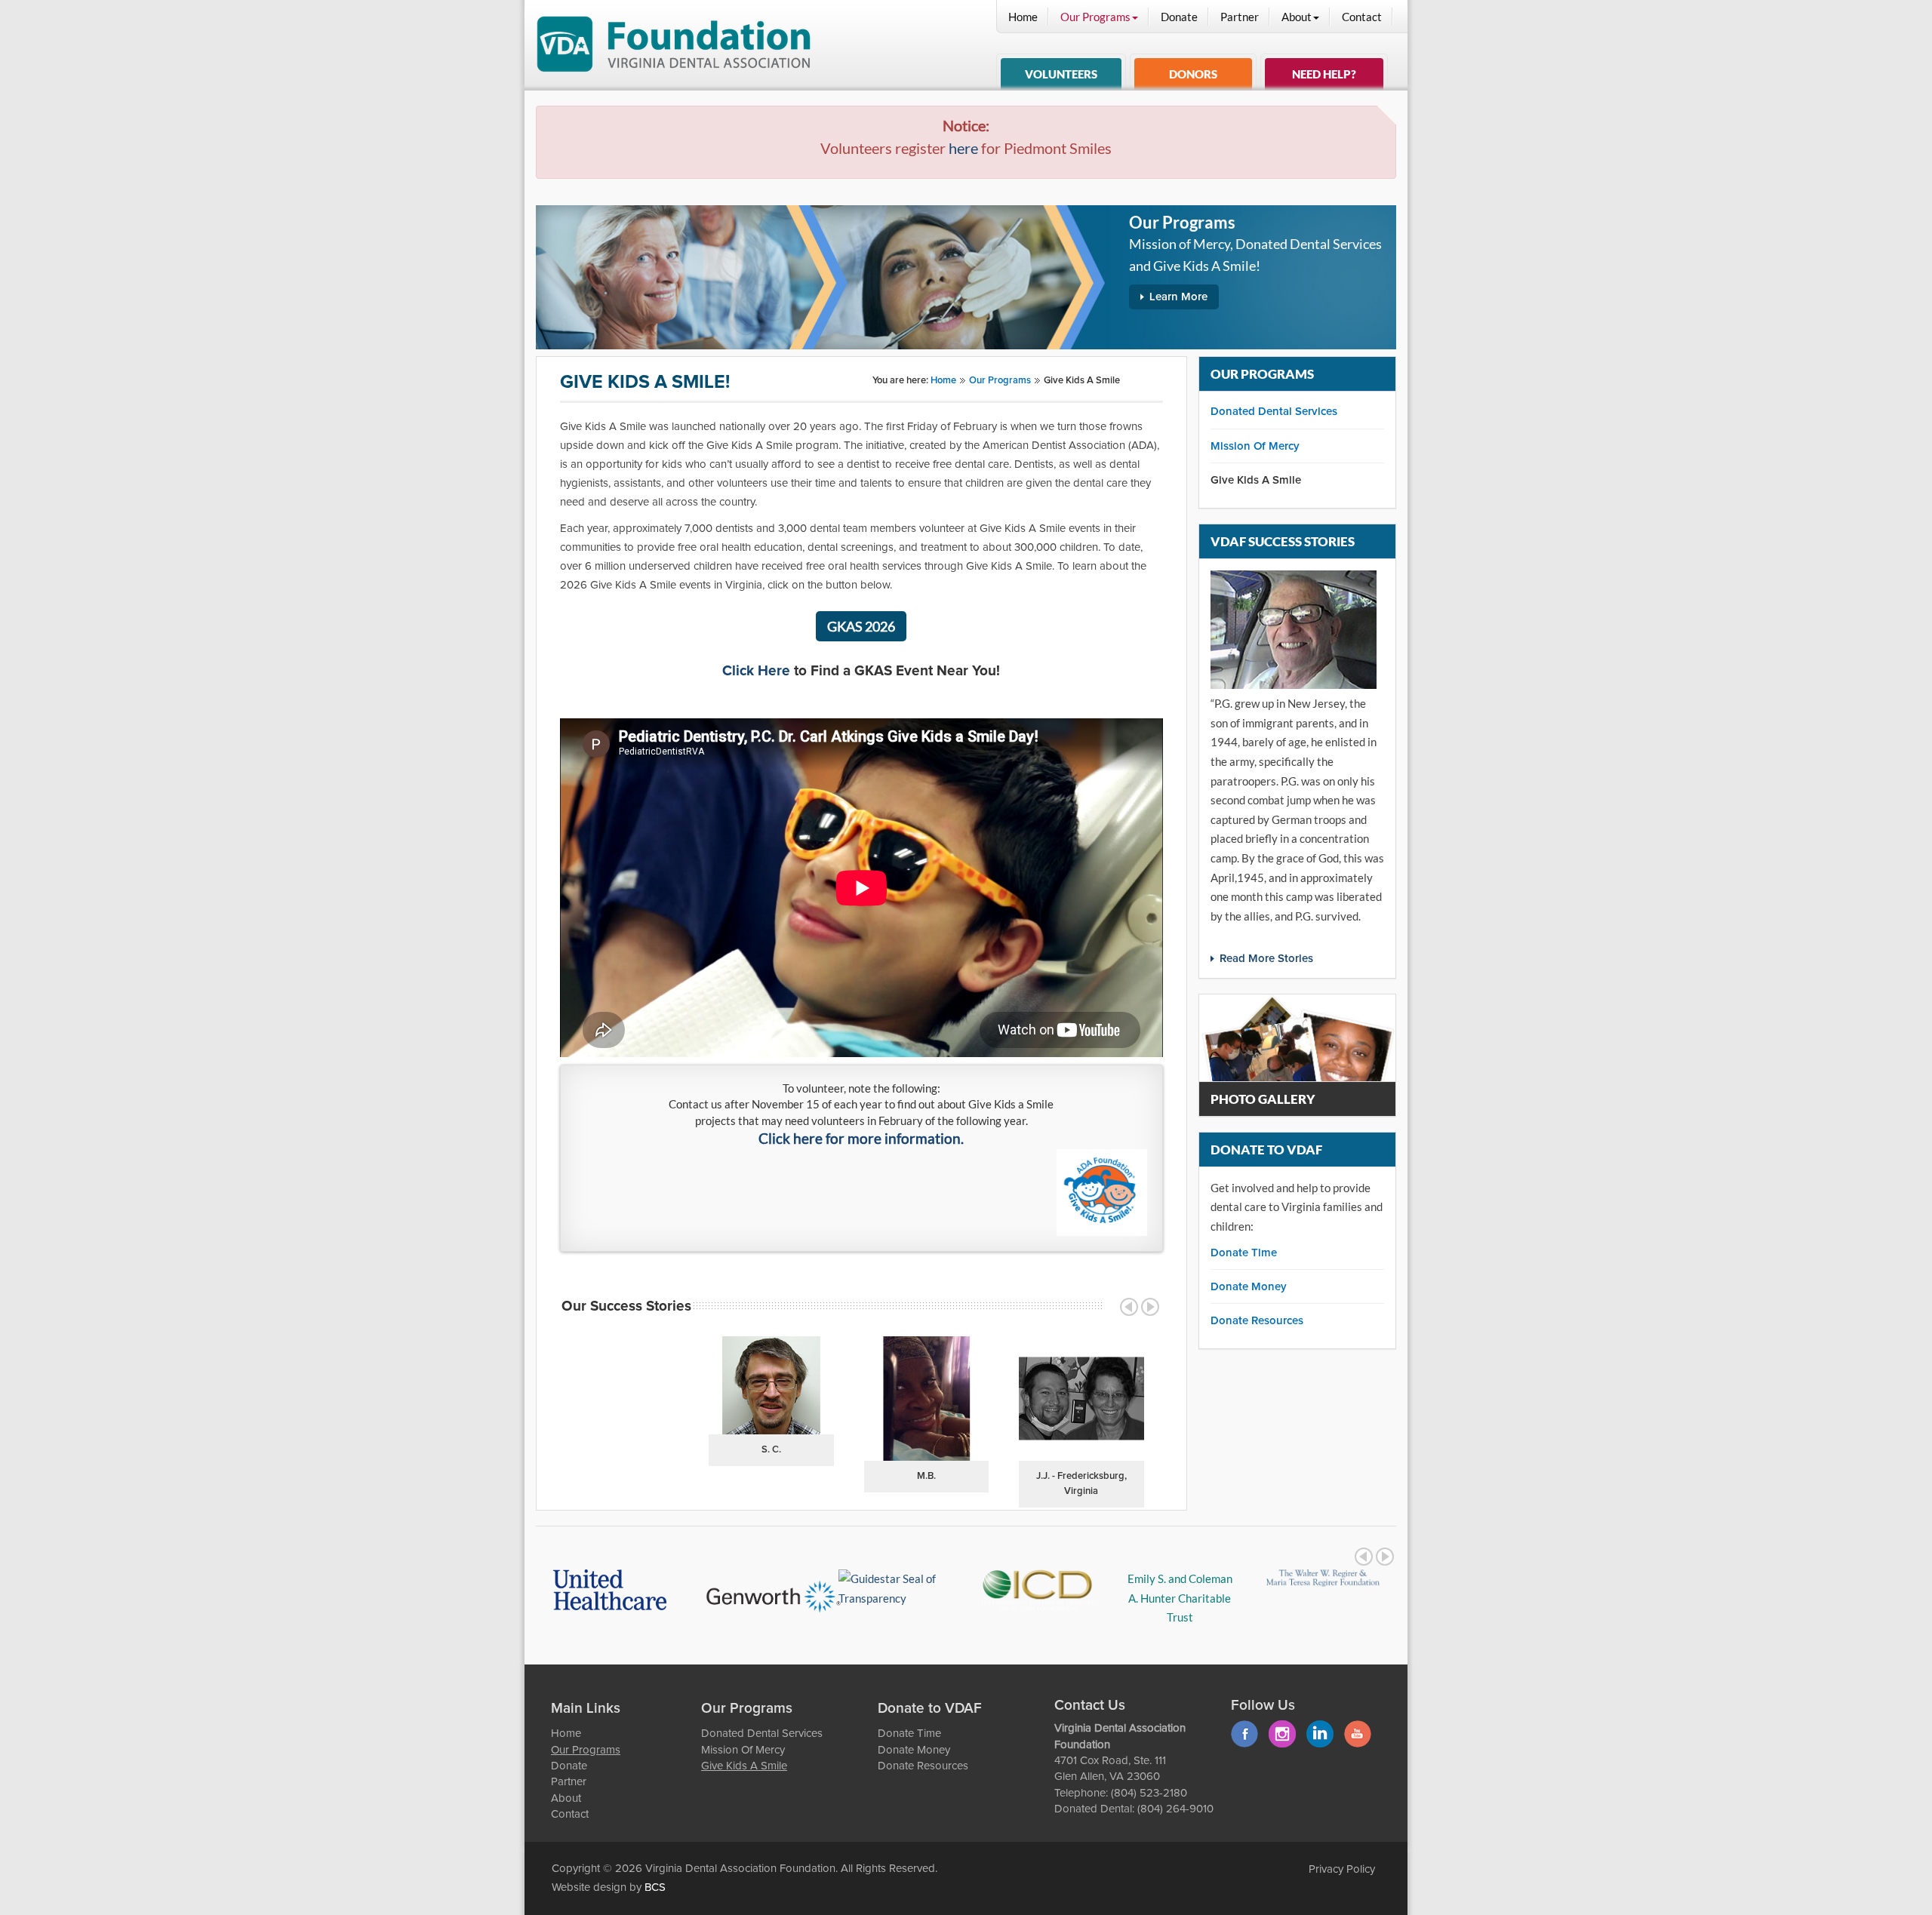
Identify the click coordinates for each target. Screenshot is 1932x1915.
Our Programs (1095, 17)
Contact (1362, 17)
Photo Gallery (1263, 1099)
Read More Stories (1266, 959)
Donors (1193, 74)
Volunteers (1061, 74)
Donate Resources (1257, 1321)
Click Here (756, 671)
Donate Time (1244, 1253)
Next (1150, 1307)
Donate (1179, 17)
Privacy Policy (1342, 1869)
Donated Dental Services (1274, 412)
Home (1023, 17)
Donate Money (1249, 1287)
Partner (1240, 17)
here (963, 148)
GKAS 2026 (861, 626)
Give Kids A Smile (1256, 480)
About (1297, 17)
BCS (655, 1887)
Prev (1129, 1307)
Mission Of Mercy (1255, 446)
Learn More (1178, 297)
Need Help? (1324, 74)
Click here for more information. (861, 1139)
